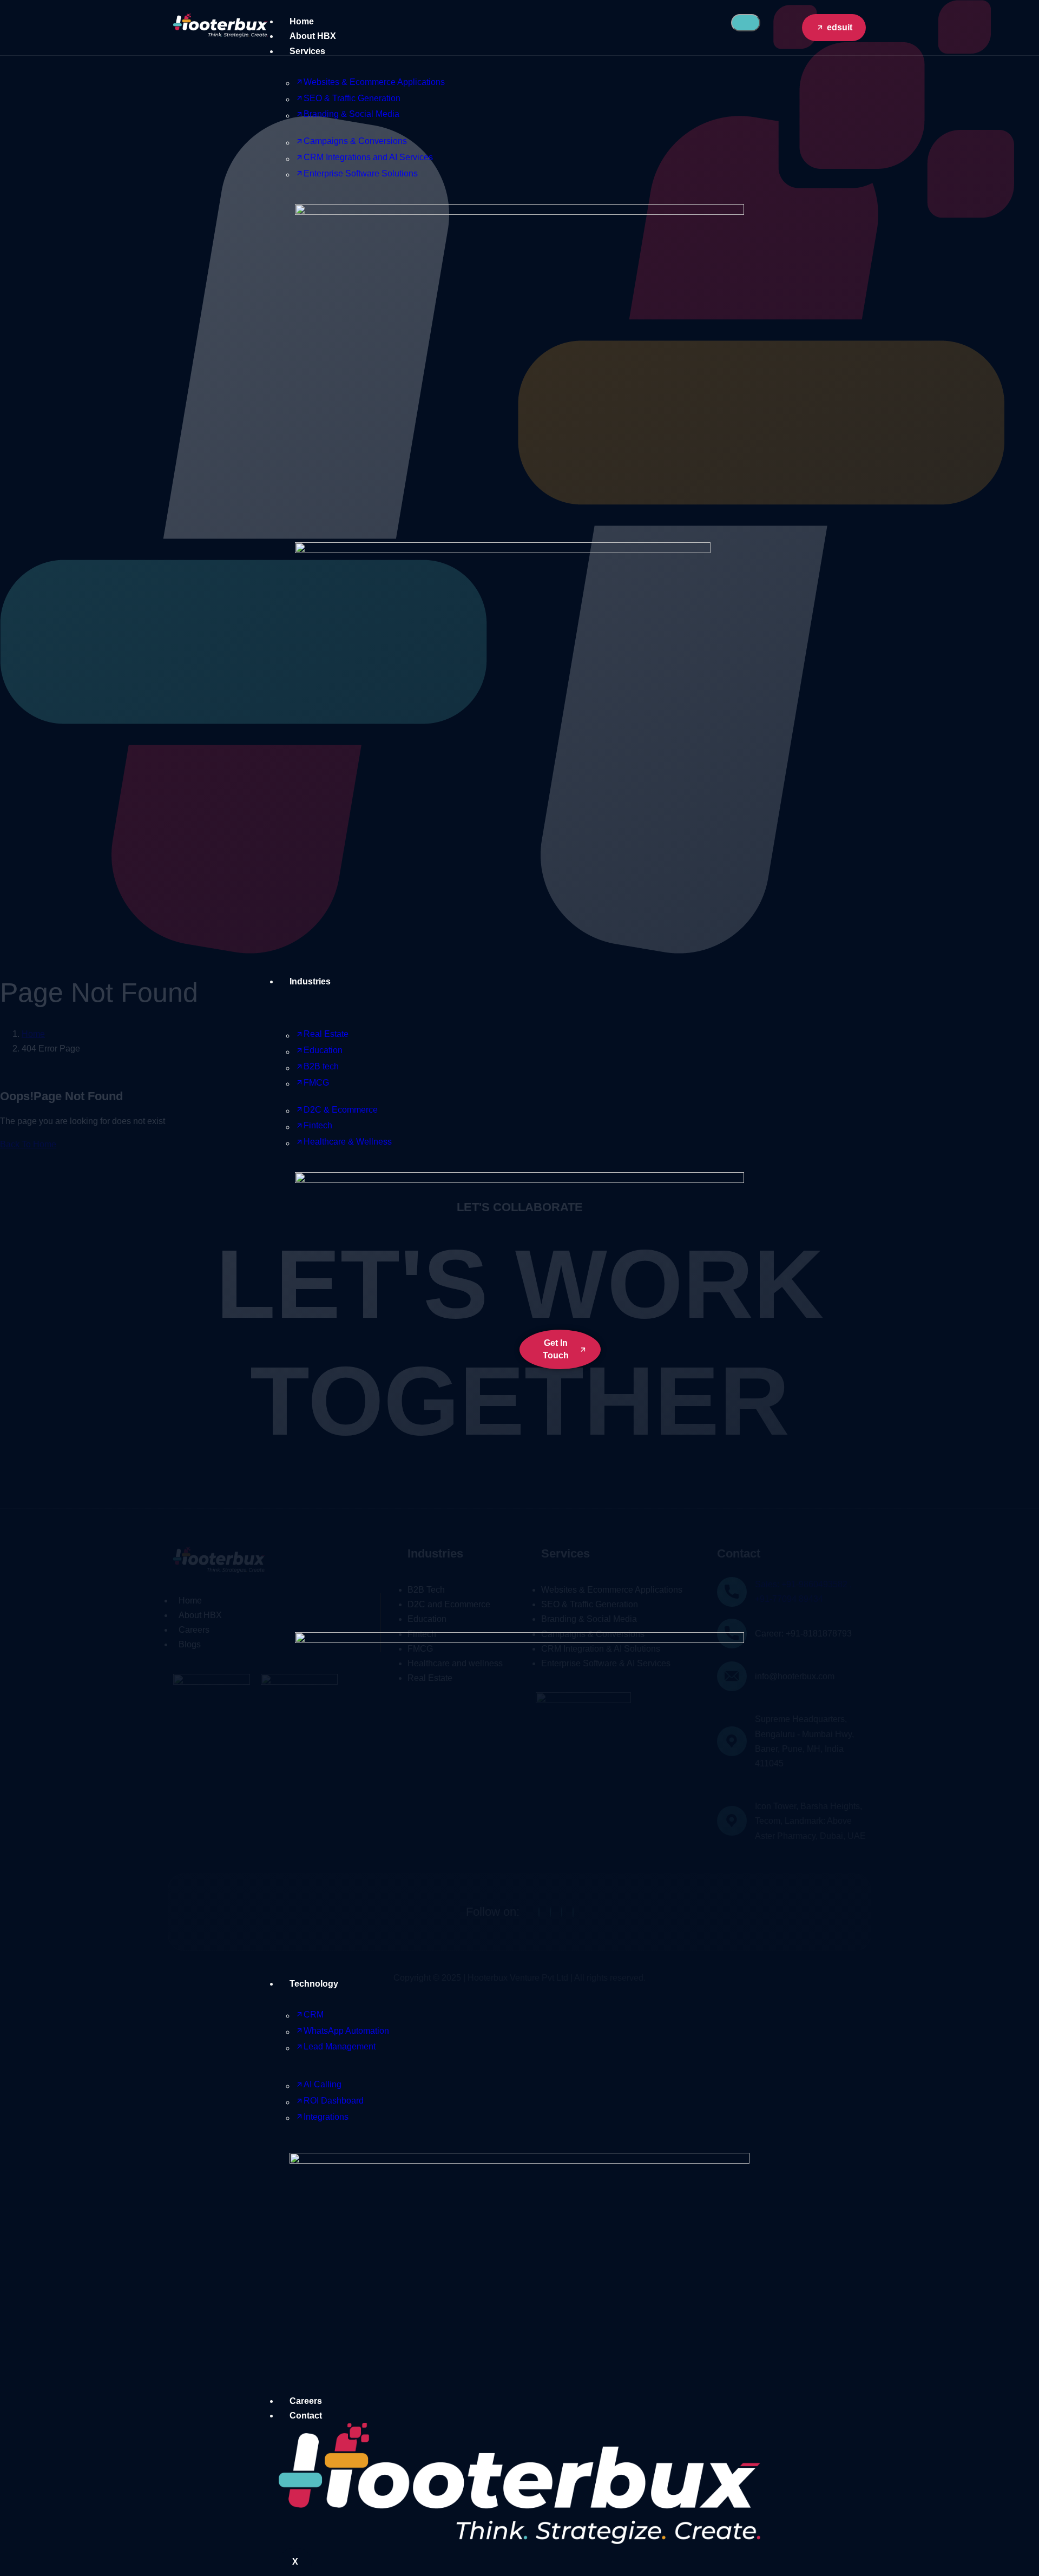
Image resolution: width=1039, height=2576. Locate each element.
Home (302, 21)
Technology (314, 1984)
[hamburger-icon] (746, 23)
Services (307, 51)
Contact (306, 2416)
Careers (306, 2401)
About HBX (313, 36)
